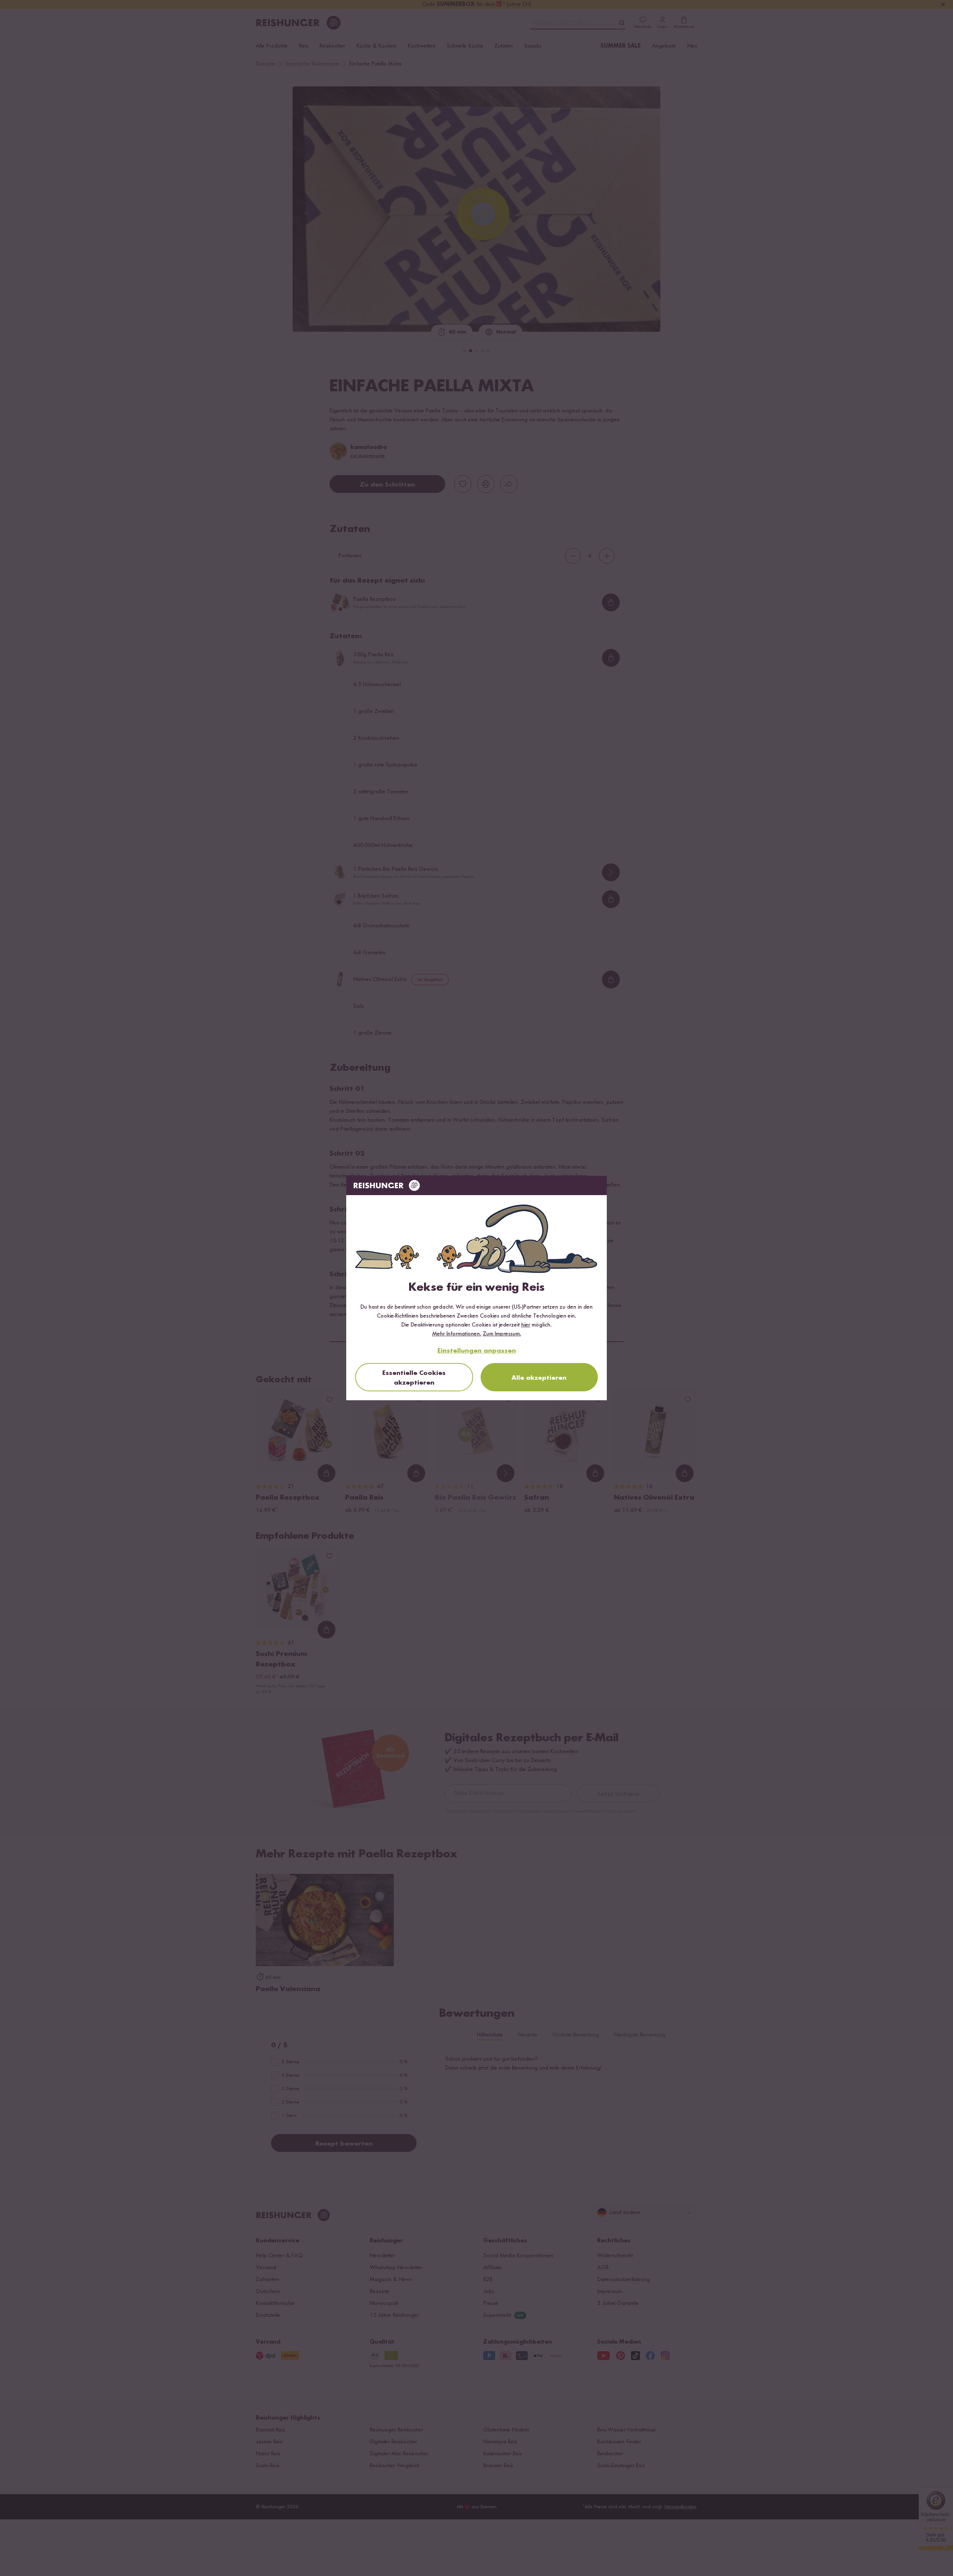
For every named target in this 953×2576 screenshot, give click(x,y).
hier (526, 1325)
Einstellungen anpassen (477, 1351)
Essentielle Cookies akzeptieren (414, 1378)
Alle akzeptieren (539, 1378)
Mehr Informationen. (457, 1334)
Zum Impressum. (502, 1334)
